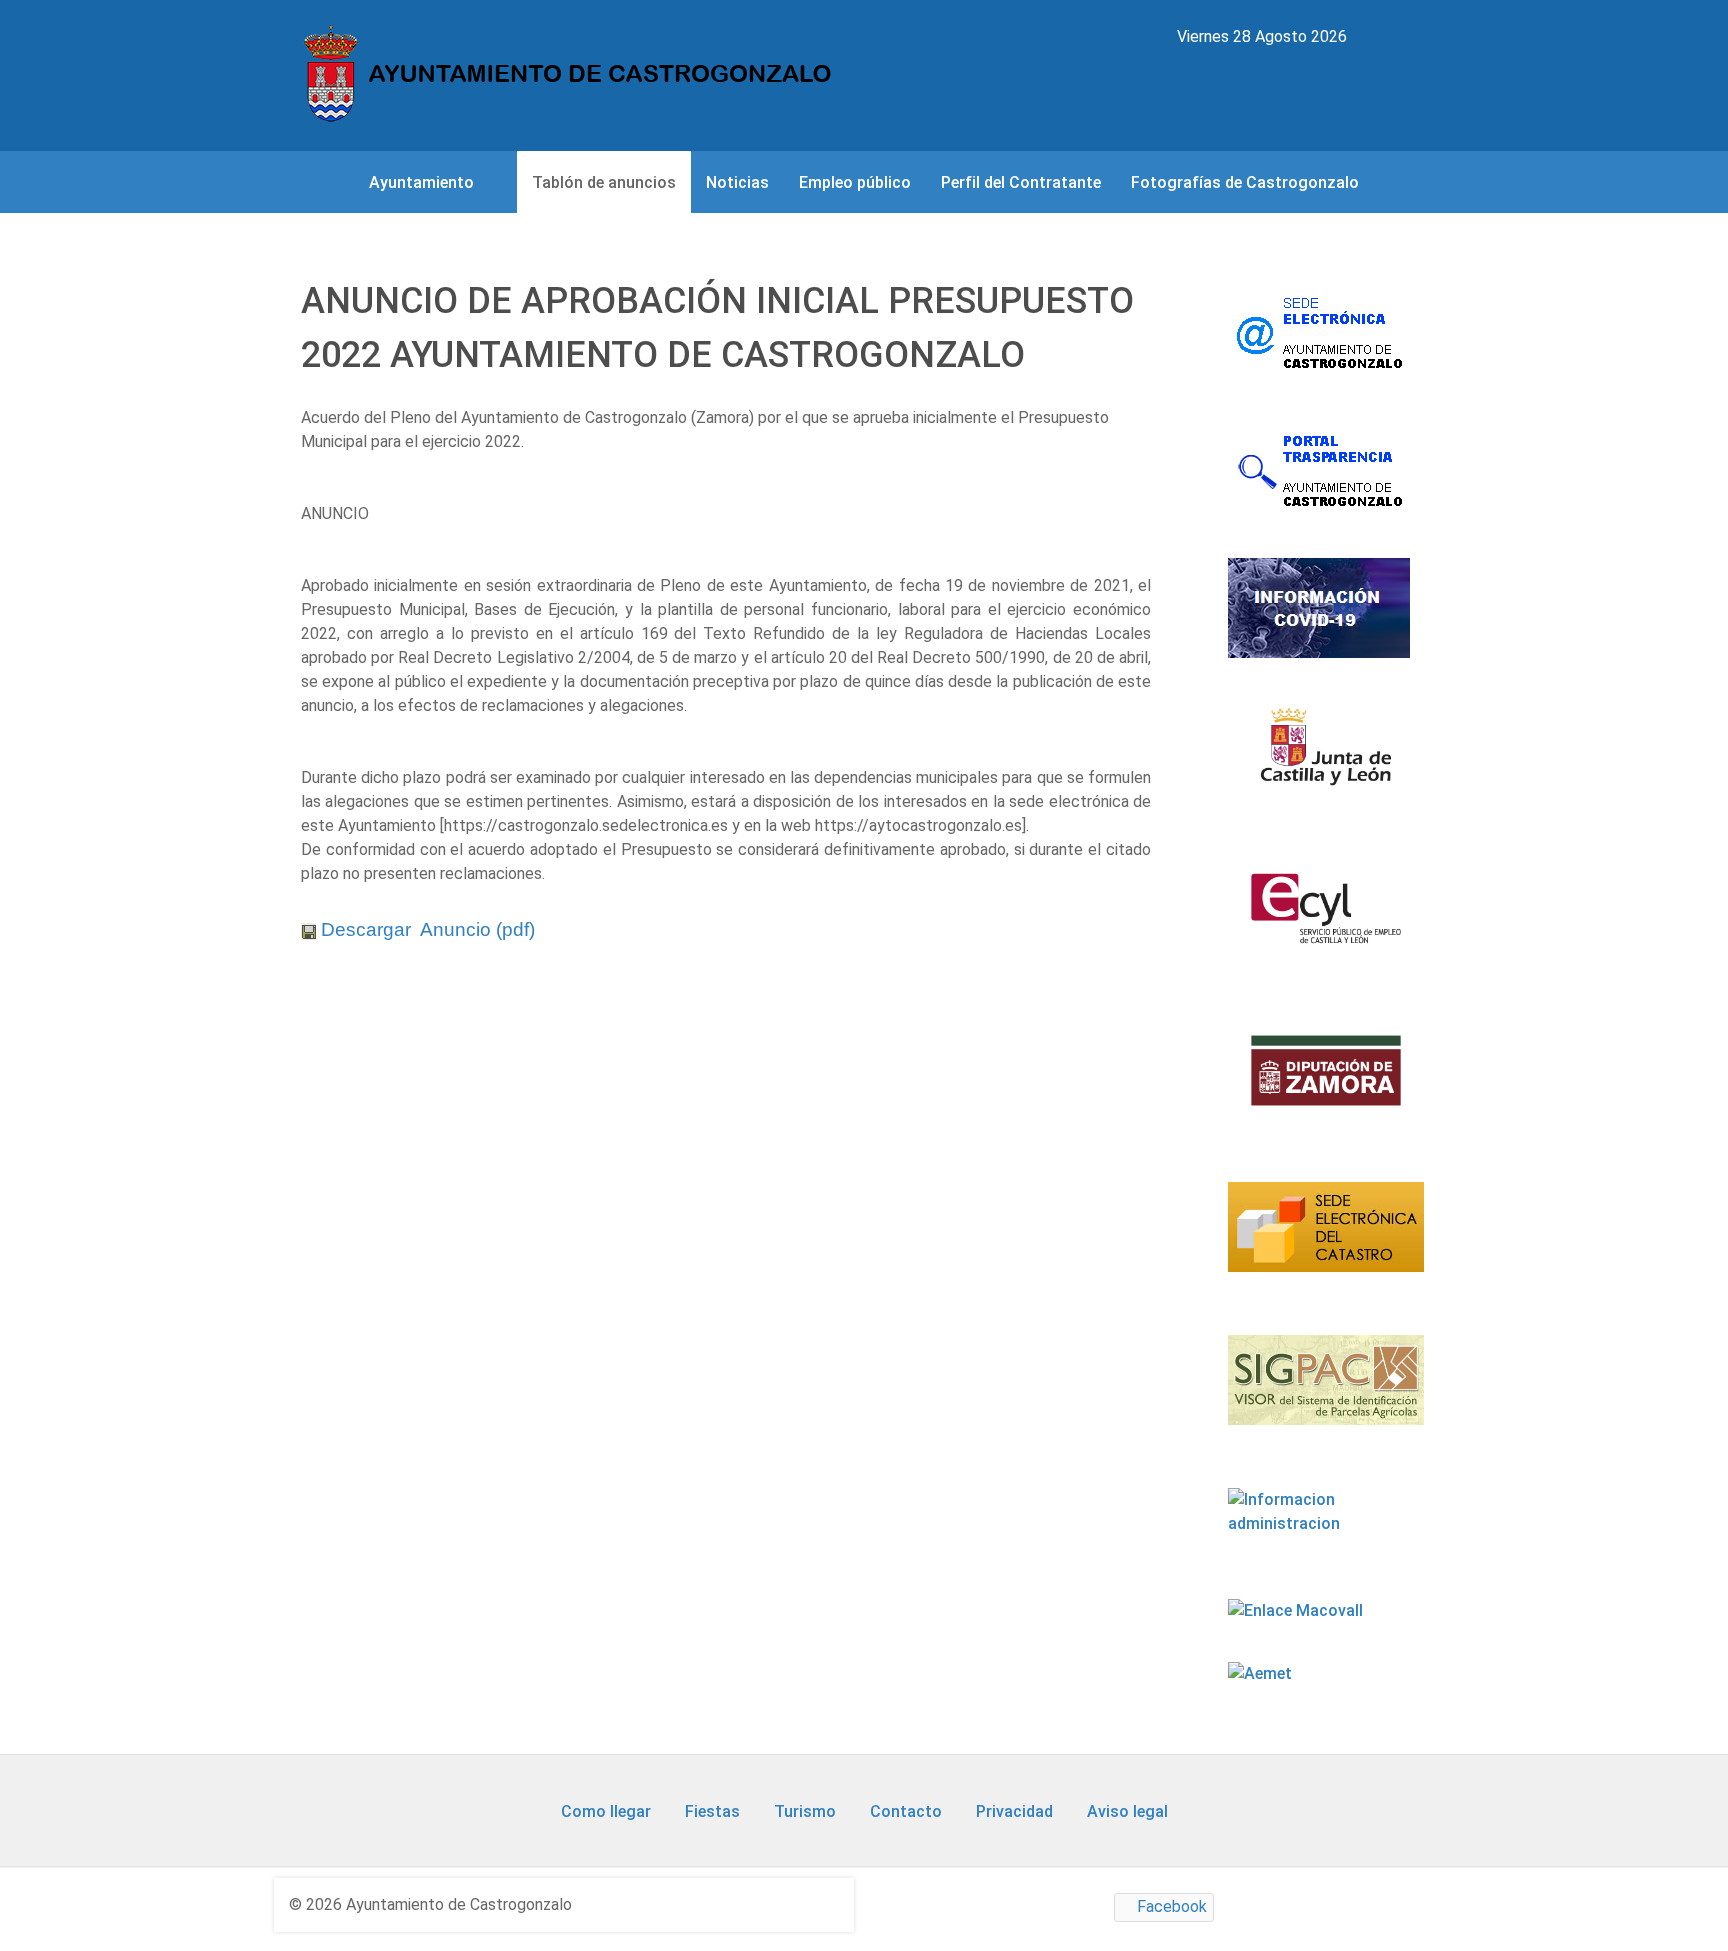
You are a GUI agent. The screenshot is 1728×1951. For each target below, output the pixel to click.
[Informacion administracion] (1326, 1523)
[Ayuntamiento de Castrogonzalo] (572, 74)
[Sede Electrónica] (1321, 331)
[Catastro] (1326, 1239)
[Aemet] (1262, 1673)
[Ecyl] (1326, 920)
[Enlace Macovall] (1297, 1610)
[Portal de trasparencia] (1321, 470)
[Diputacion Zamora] (1326, 1082)
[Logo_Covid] (1321, 608)
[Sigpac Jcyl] (1326, 1392)
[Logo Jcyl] (1326, 759)
